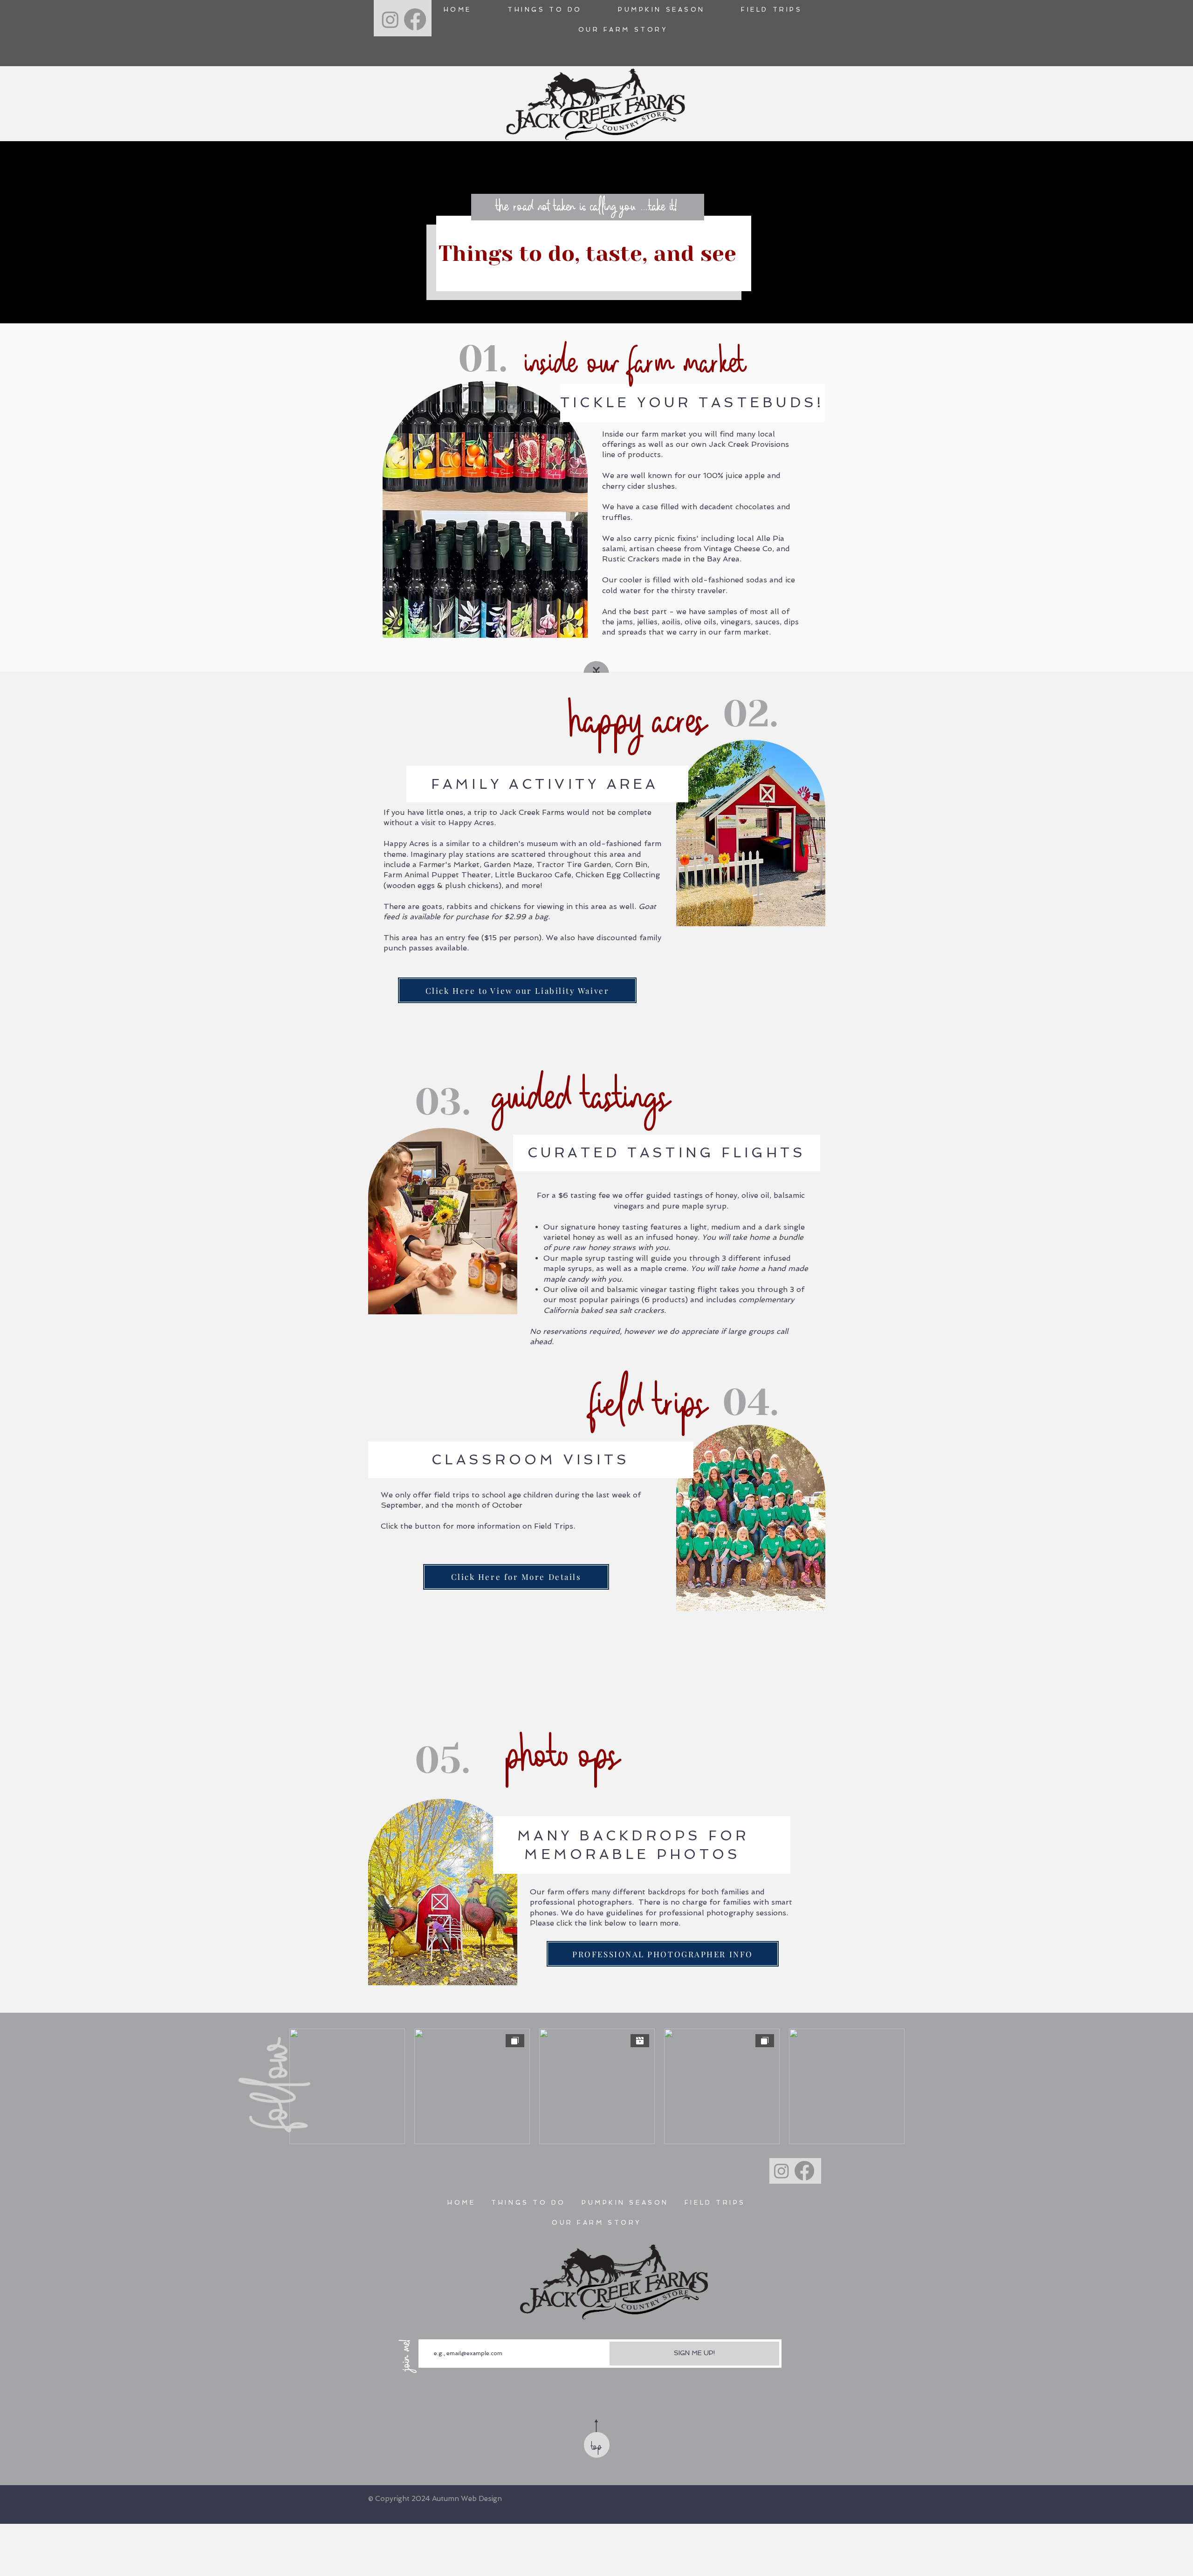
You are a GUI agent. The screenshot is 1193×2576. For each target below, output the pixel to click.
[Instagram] (390, 19)
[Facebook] (415, 19)
